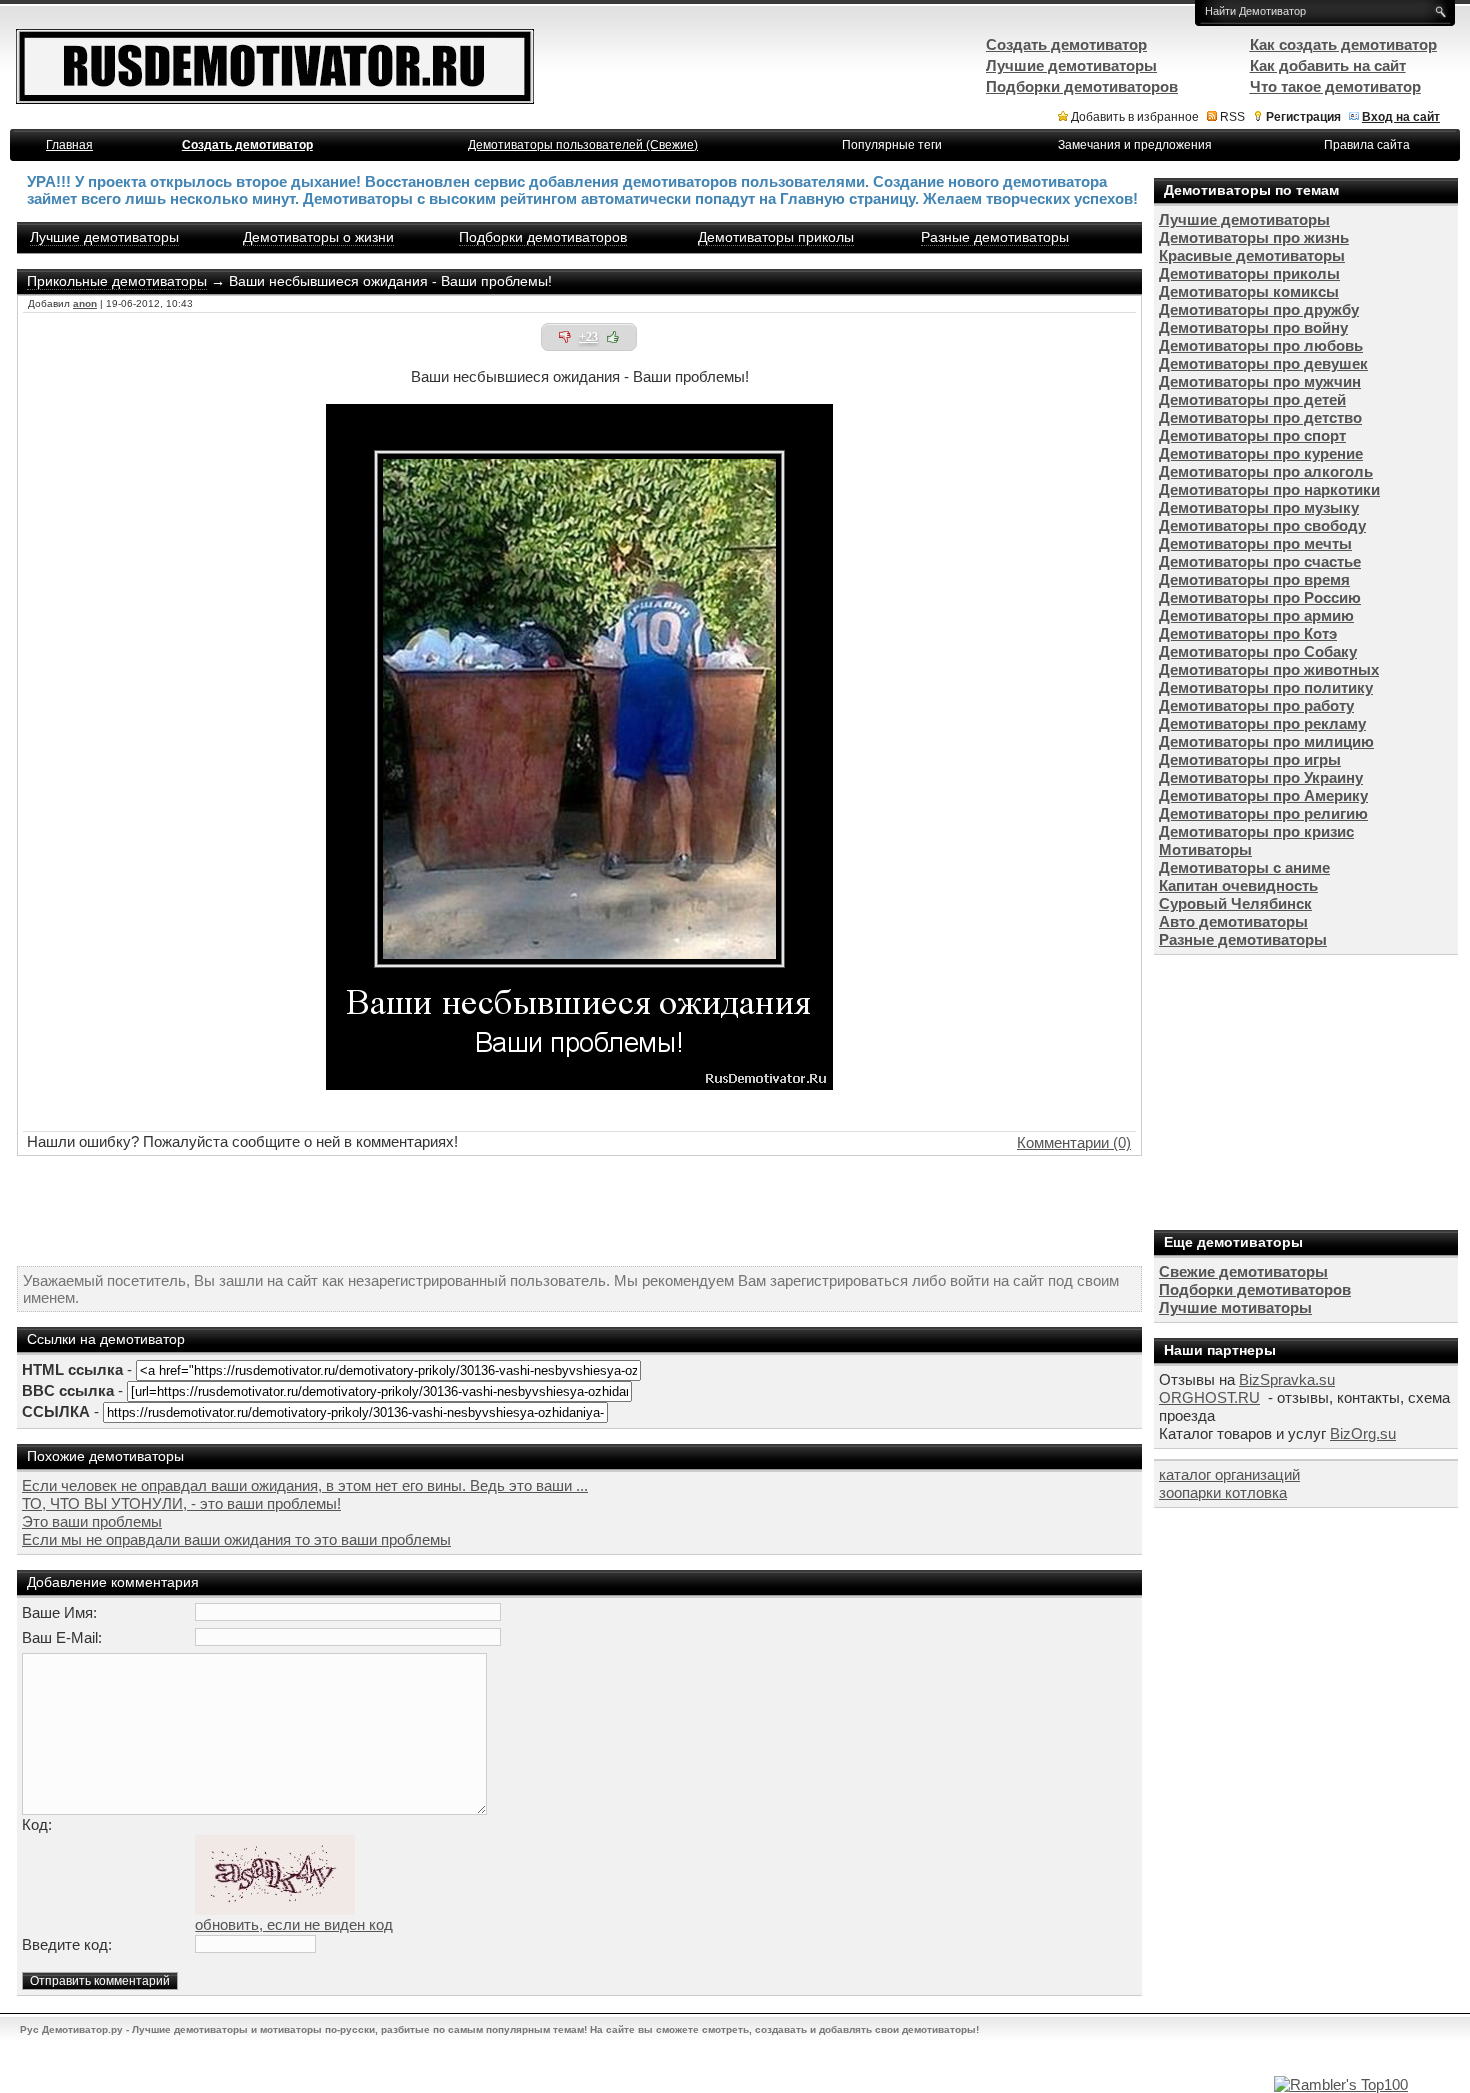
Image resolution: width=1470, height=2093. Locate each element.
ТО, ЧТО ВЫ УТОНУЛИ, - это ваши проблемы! (181, 1503)
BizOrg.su (1363, 1433)
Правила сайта (1367, 145)
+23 (588, 337)
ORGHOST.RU (1209, 1397)
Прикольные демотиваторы (117, 281)
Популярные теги (892, 145)
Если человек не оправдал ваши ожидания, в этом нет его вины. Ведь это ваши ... (305, 1485)
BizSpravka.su (1287, 1379)
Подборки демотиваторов (543, 237)
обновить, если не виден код (294, 1924)
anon (85, 303)
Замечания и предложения (1135, 145)
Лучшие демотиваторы (104, 237)
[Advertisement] (580, 1211)
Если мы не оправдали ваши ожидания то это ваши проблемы (236, 1539)
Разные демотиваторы (995, 237)
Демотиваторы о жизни (318, 237)
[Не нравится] (565, 337)
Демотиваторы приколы (776, 237)
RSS (1232, 117)
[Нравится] (613, 337)
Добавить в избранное (1135, 117)
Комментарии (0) (1074, 1142)
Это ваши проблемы (92, 1521)
